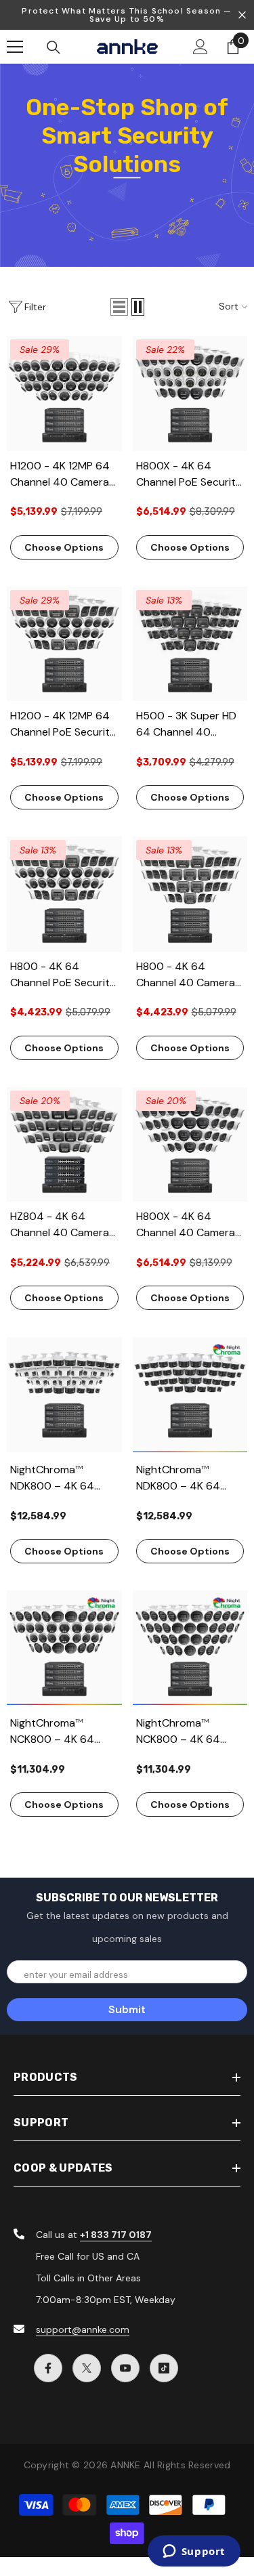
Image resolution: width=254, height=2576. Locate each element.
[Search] (54, 47)
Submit (127, 2009)
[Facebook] (48, 2368)
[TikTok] (164, 2368)
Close (242, 15)
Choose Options (64, 547)
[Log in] (200, 47)
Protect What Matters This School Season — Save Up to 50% (127, 15)
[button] (119, 307)
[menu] (15, 47)
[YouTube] (125, 2368)
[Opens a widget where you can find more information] (194, 2552)
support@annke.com (83, 2329)
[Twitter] (87, 2368)
